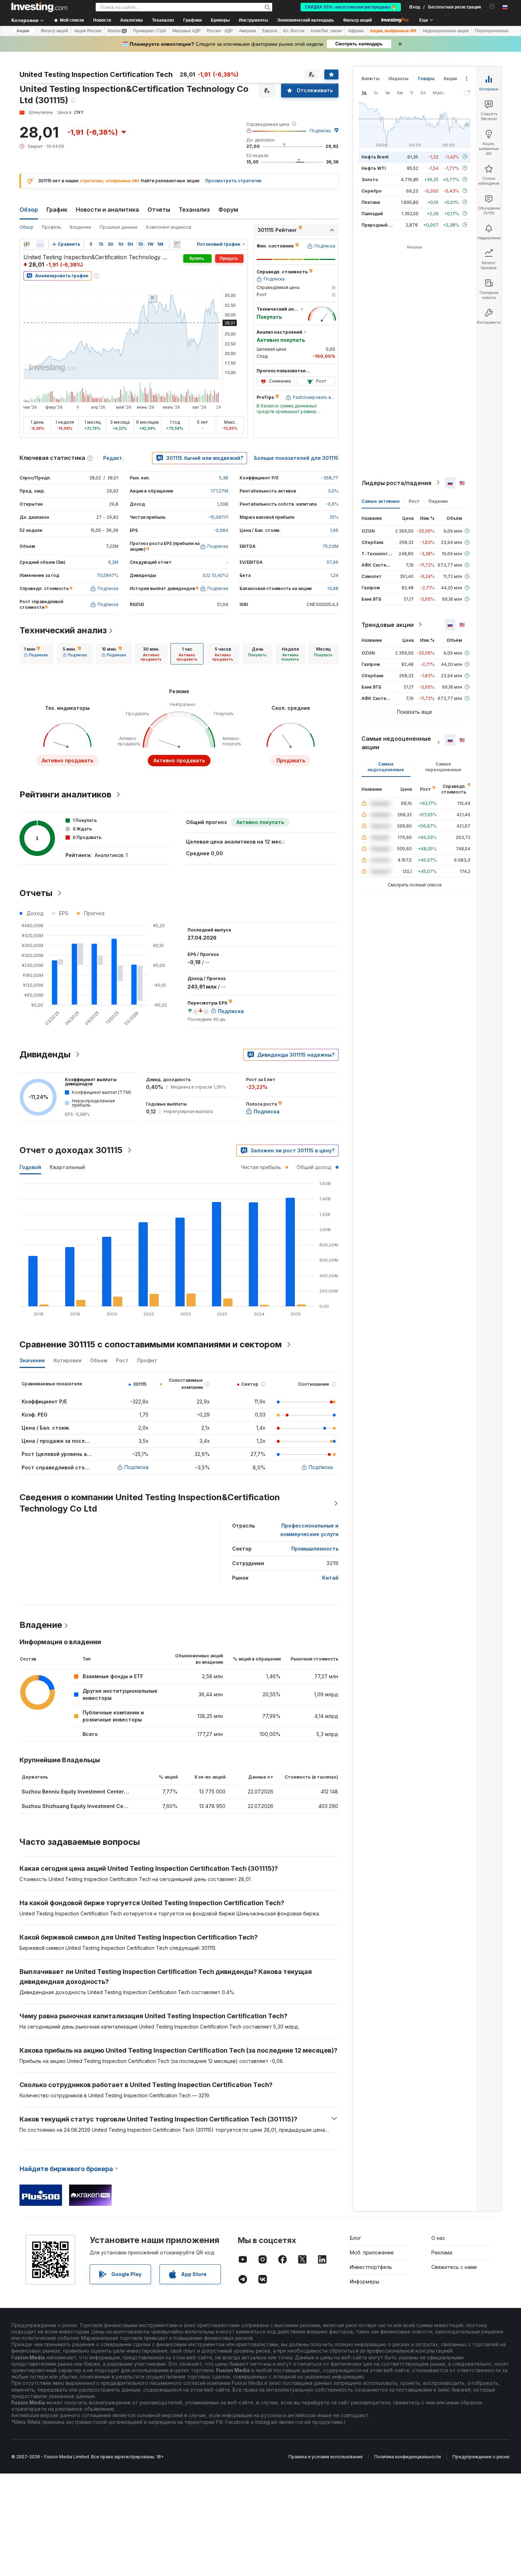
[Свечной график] (27, 244)
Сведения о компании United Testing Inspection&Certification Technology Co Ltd (150, 1503)
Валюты (371, 79)
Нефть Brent (375, 157)
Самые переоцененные (443, 766)
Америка (248, 31)
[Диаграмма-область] (40, 244)
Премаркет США (150, 31)
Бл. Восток (294, 31)
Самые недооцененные (386, 766)
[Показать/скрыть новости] (177, 244)
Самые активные (381, 501)
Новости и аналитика (107, 210)
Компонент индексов (169, 227)
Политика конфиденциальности (408, 2457)
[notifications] (492, 7)
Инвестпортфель (371, 2267)
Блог (355, 2238)
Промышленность (315, 1549)
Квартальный (67, 1167)
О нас (438, 2238)
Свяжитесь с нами (454, 2267)
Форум (228, 210)
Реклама (442, 2252)
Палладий (372, 213)
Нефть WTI (374, 168)
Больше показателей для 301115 (296, 458)
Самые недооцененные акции (396, 742)
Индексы (399, 79)
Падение (438, 501)
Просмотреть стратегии (233, 181)
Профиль (52, 227)
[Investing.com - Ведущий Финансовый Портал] (39, 7)
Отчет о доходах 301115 (71, 1150)
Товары (426, 79)
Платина (371, 202)
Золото (370, 179)
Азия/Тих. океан (326, 31)
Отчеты (159, 210)
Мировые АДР (186, 31)
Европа (270, 31)
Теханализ (194, 210)
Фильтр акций (357, 20)
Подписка (320, 131)
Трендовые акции (388, 624)
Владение (80, 227)
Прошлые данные (119, 227)
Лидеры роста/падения (396, 483)
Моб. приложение (372, 2252)
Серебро (372, 191)
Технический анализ (63, 630)
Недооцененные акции (446, 31)
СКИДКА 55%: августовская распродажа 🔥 (351, 7)
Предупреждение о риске (481, 2457)
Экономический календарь (306, 20)
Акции (23, 31)
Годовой (30, 1167)
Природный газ (378, 225)
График (57, 210)
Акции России (88, 31)
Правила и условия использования (326, 2457)
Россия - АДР (220, 31)
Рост (414, 501)
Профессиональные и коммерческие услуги (309, 1530)
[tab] (36, 654)
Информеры (365, 2282)
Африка (356, 31)
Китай (330, 1578)
